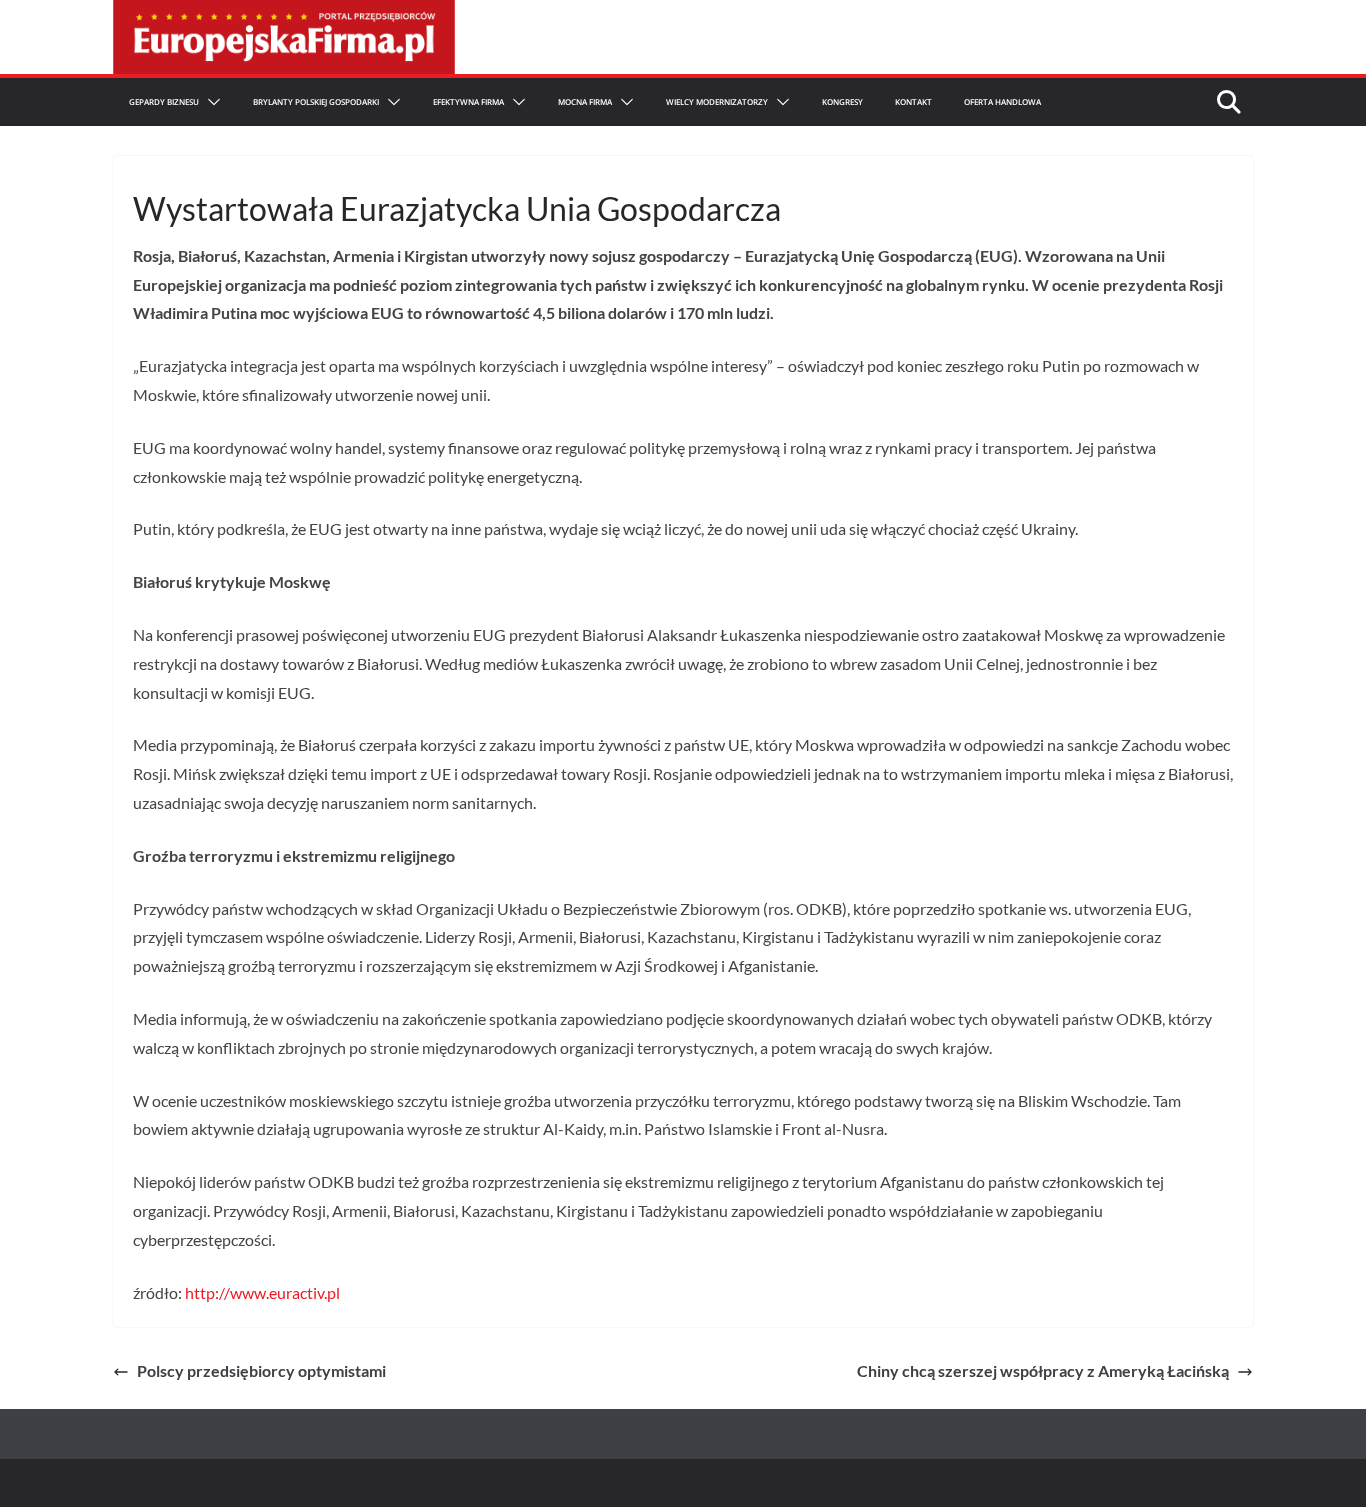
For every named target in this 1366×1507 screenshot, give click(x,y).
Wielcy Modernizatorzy (717, 101)
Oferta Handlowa (1002, 101)
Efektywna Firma (468, 101)
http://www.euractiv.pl (262, 1292)
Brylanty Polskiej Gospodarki (316, 101)
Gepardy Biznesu (164, 101)
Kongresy (842, 101)
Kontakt (913, 101)
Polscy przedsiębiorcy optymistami (261, 1370)
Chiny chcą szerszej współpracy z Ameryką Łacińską (1043, 1370)
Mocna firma (585, 101)
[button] (210, 102)
